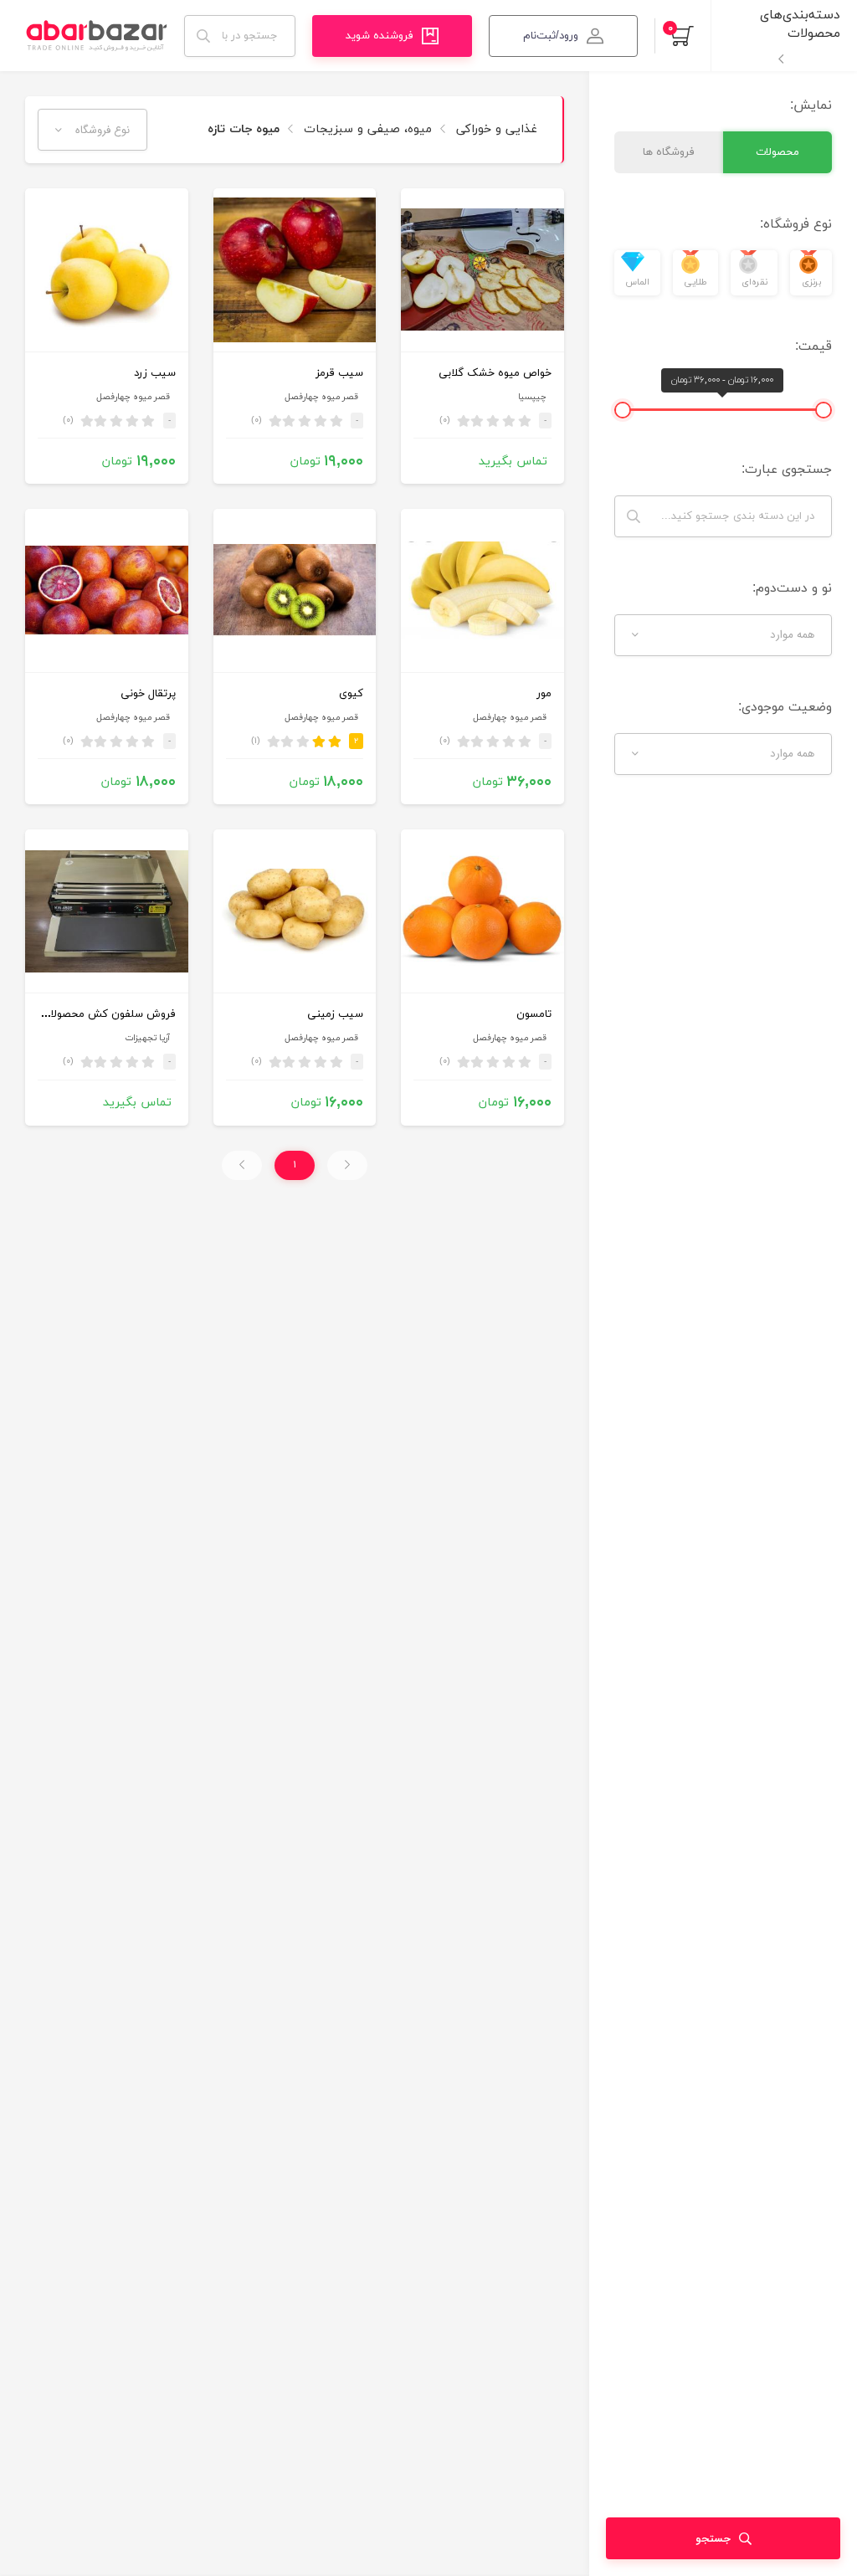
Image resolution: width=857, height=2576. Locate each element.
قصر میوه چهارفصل (321, 397)
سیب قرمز (339, 373)
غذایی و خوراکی (495, 129)
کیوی (351, 694)
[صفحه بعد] (242, 1165)
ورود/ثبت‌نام (551, 36)
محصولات (777, 152)
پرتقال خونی (148, 694)
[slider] (824, 410)
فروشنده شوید (380, 36)
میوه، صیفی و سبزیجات (366, 129)
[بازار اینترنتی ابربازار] (96, 36)
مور (544, 694)
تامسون (534, 1014)
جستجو (713, 2539)
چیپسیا (532, 397)
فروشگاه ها (669, 152)
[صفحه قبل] (347, 1165)
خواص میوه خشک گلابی (495, 373)
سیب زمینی (335, 1014)
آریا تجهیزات (147, 1038)
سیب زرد (155, 373)
